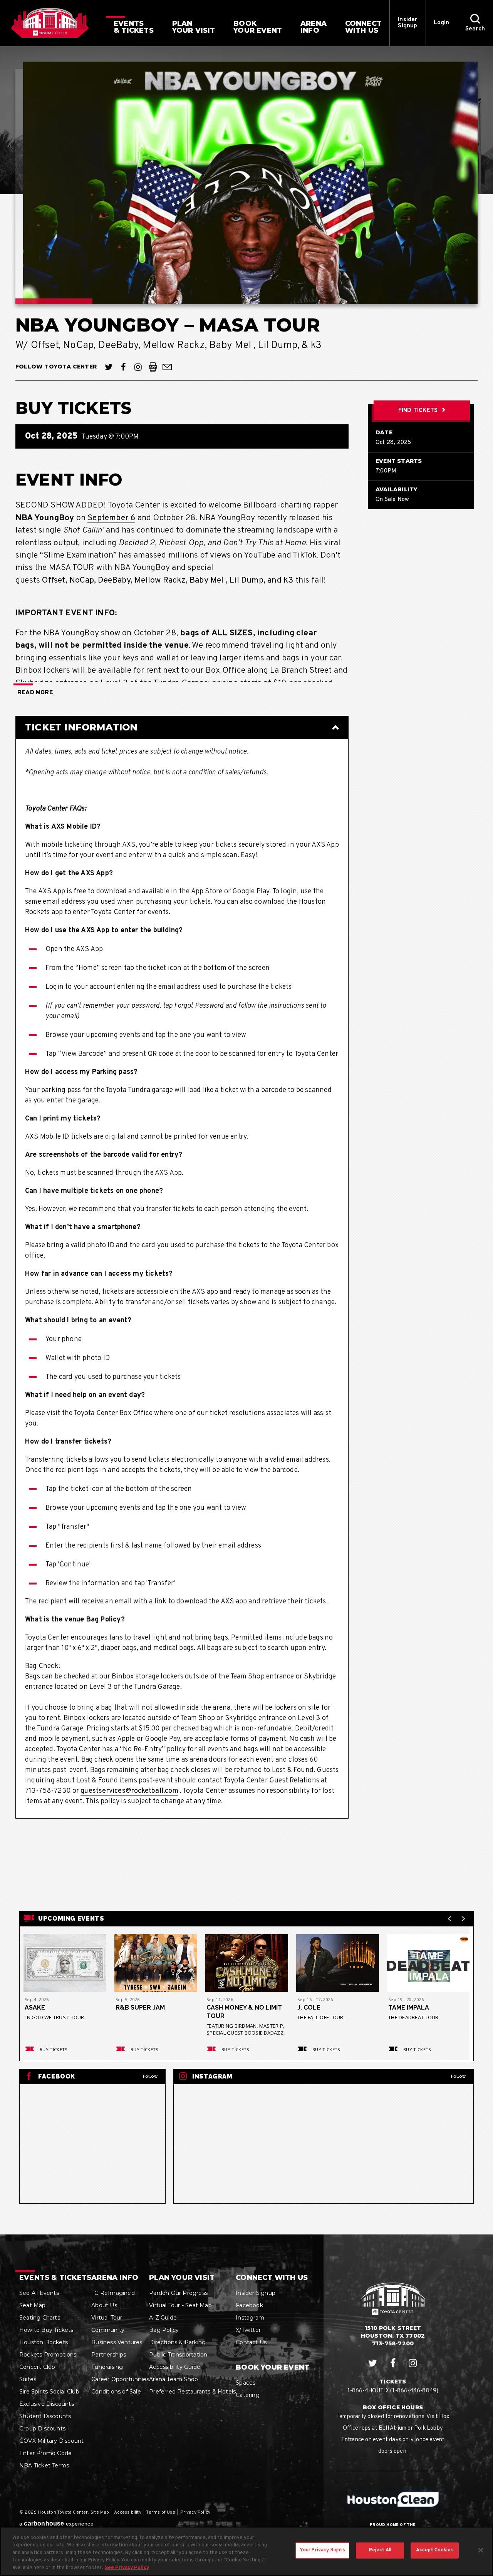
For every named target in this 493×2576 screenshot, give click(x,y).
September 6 (111, 518)
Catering (248, 2395)
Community (108, 2330)
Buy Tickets (54, 2049)
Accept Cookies (435, 2550)
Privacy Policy (195, 2512)
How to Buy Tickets (46, 2330)
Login (442, 23)
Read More (35, 693)
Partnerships (109, 2355)
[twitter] (109, 367)
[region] (246, 2551)
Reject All (380, 2550)
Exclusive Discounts (47, 2404)
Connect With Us (272, 2278)
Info (314, 27)
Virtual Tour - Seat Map (180, 2305)
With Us (363, 27)
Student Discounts (45, 2416)
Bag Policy (164, 2330)
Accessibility (128, 2512)
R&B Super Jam (140, 2007)
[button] (475, 23)
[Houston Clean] (393, 2499)
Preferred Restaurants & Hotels (192, 2392)
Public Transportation (178, 2355)
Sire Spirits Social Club (49, 2392)
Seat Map (33, 2305)
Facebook (249, 2305)
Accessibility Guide (175, 2367)
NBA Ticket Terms (44, 2465)
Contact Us (251, 2342)
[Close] (481, 2550)
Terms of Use (160, 2512)
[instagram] (138, 367)
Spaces (246, 2383)
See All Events (39, 2293)
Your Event (258, 27)
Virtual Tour (107, 2318)
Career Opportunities (120, 2379)
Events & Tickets (55, 2278)
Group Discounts (42, 2429)
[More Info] (65, 1965)
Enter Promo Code (45, 2453)
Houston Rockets (44, 2342)
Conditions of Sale (116, 2392)
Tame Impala (409, 2007)
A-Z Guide (163, 2318)
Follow (150, 2076)
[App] (153, 367)
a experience (56, 2523)
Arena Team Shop (174, 2379)
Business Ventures (117, 2342)
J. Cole (309, 2007)
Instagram (250, 2318)
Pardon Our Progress (178, 2293)
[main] (246, 1140)
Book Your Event (272, 2367)
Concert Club (37, 2367)
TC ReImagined (113, 2293)
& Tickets (134, 27)
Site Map (100, 2512)
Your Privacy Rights (322, 2550)
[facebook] (123, 367)
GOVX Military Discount (51, 2441)
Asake (35, 2007)
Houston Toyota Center (50, 23)
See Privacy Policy (127, 2568)
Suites (28, 2379)
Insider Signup (407, 23)
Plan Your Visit (182, 2278)
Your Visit (194, 27)
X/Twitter (248, 2330)
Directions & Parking (177, 2342)
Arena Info (115, 2278)
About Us (104, 2305)
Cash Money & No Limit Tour (244, 2012)
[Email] (167, 367)
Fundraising (107, 2367)
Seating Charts (40, 2318)
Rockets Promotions (48, 2355)
